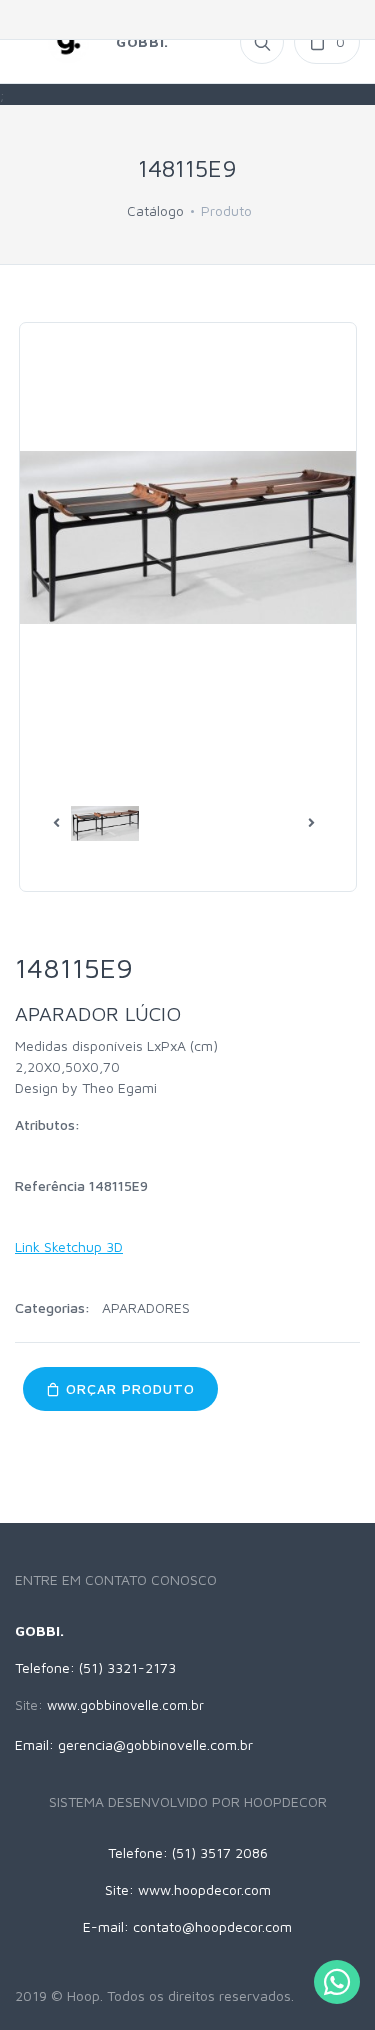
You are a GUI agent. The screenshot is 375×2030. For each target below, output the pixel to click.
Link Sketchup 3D (69, 1246)
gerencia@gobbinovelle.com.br (155, 1744)
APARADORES (146, 1307)
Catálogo (155, 210)
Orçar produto (128, 1388)
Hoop (83, 1995)
